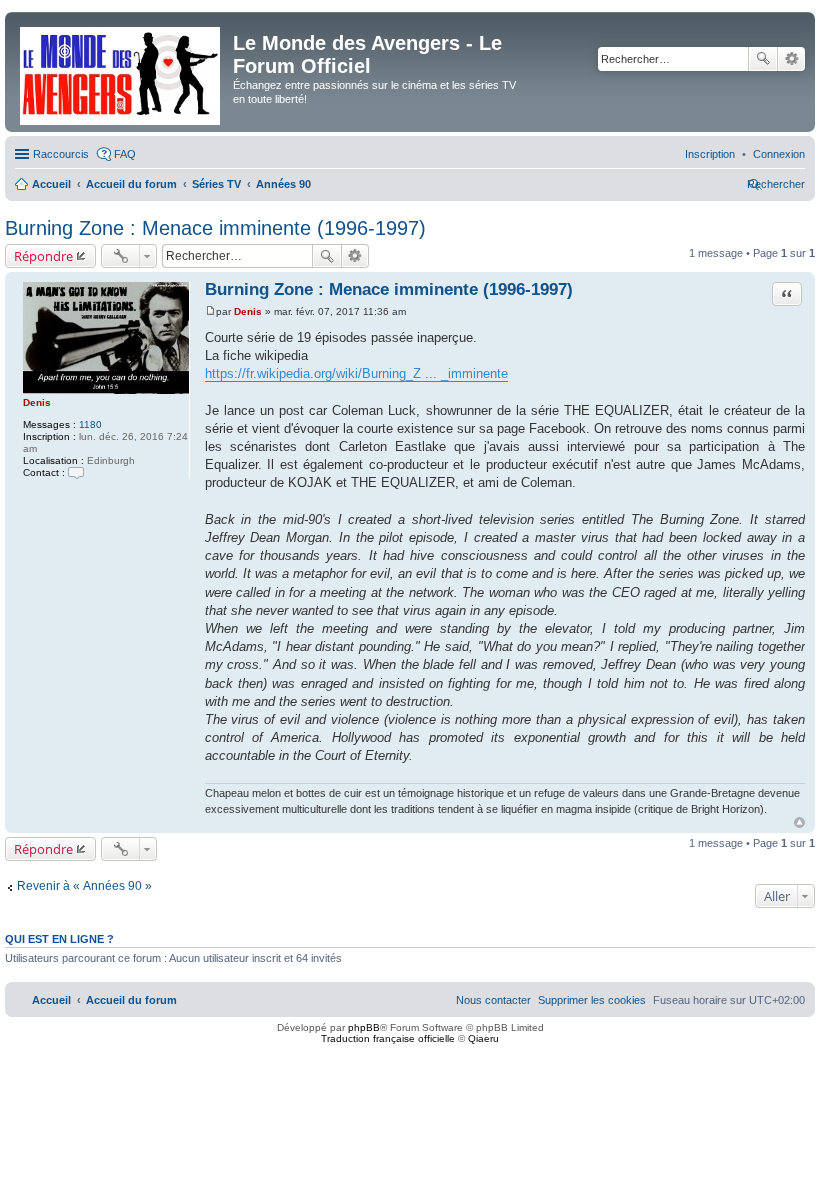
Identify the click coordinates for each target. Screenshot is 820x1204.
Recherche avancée (791, 59)
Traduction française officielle (388, 1038)
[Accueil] (121, 72)
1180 (90, 424)
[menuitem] (779, 154)
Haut (799, 822)
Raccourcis (61, 154)
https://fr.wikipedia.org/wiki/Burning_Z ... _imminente (356, 373)
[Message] (210, 311)
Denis (37, 402)
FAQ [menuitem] (125, 154)
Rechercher (763, 59)
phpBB (364, 1027)
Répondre (43, 256)
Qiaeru (483, 1038)
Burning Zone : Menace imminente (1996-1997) (215, 228)
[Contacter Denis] (76, 472)
